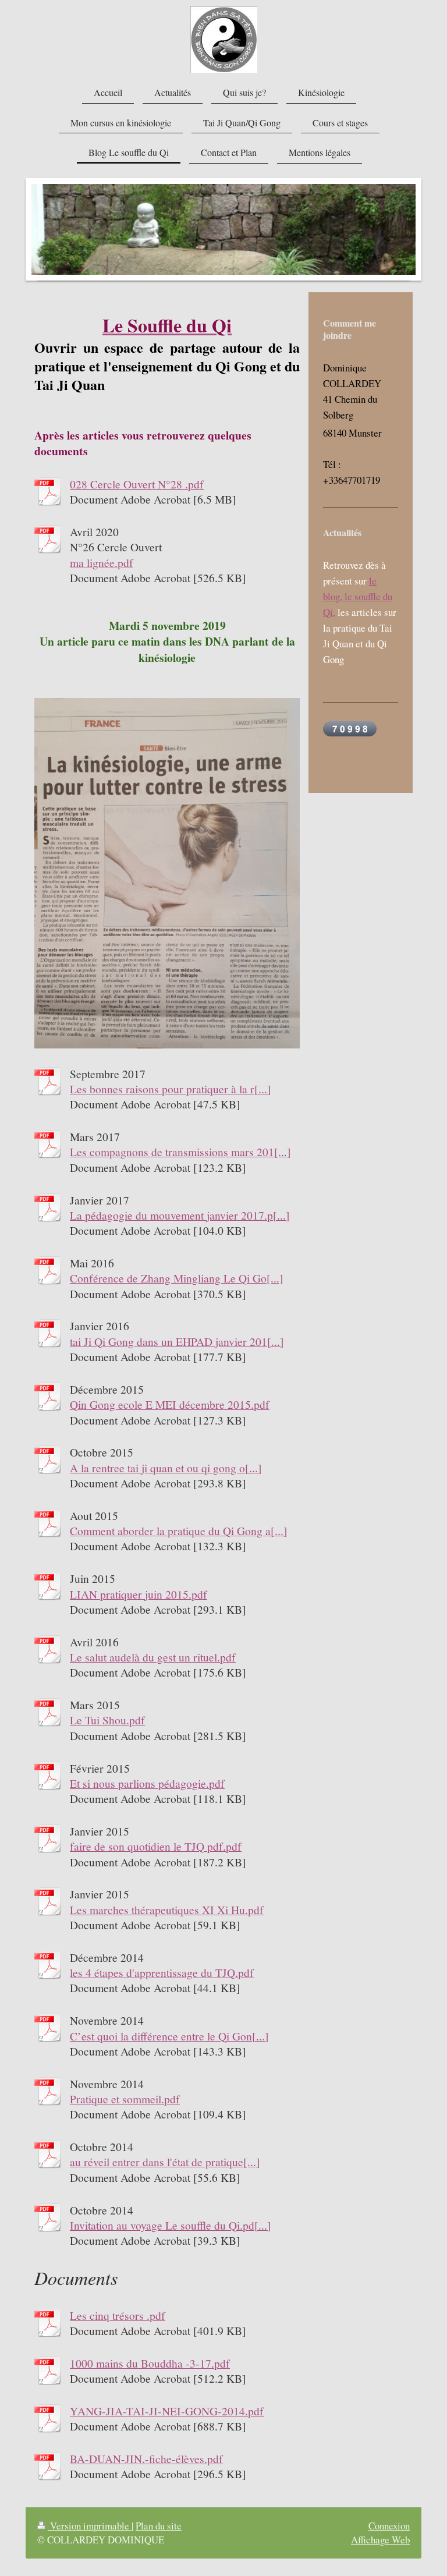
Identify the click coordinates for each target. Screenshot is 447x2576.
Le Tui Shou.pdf (107, 1720)
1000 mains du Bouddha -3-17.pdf (150, 2363)
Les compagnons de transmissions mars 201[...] (180, 1151)
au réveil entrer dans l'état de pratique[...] (165, 2162)
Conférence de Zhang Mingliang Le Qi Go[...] (177, 1278)
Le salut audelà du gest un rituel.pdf (153, 1657)
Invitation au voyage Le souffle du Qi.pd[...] (171, 2225)
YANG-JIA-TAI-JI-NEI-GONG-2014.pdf (167, 2411)
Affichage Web (380, 2540)
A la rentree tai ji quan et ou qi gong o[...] (166, 1468)
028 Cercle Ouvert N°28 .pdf (137, 484)
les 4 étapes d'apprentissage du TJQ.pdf (162, 1972)
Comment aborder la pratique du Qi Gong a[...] (179, 1530)
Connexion (389, 2526)
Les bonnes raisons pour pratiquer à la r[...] (171, 1089)
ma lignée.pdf (102, 562)
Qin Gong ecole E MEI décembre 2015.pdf (170, 1404)
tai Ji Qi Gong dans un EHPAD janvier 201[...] (177, 1341)
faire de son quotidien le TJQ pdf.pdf (156, 1846)
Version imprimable (90, 2526)
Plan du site (159, 2526)
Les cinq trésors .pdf (118, 2315)
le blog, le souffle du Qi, (358, 596)
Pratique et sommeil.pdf (125, 2099)
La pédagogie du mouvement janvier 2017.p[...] (180, 1215)
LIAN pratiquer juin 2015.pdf (139, 1594)
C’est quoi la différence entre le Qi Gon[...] (169, 2036)
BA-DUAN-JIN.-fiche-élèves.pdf (146, 2458)
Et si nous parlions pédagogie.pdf (147, 1783)
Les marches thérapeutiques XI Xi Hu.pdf (167, 1909)
